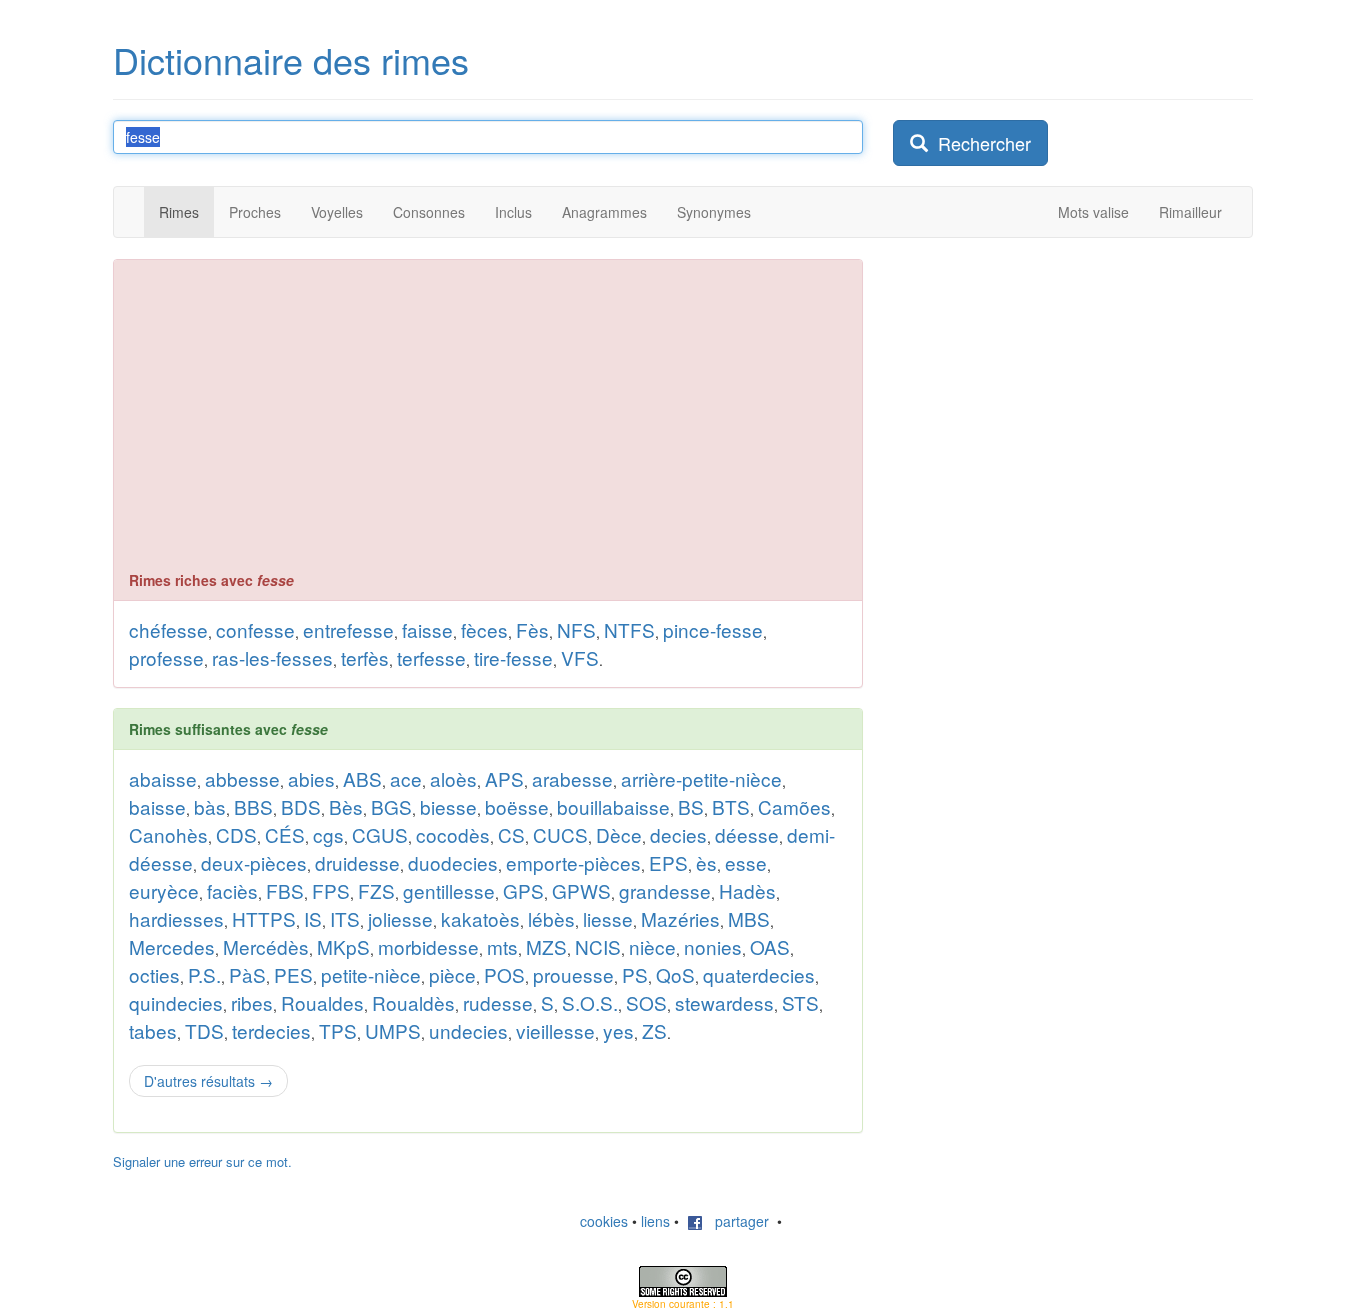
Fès (532, 629)
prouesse (573, 974)
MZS (546, 946)
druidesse (357, 862)
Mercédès (266, 946)
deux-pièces (254, 862)
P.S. (204, 974)
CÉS (285, 834)
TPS (338, 1030)
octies (154, 974)
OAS (770, 946)
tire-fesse (513, 657)
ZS (654, 1030)
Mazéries (680, 918)
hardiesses (176, 918)
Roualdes (322, 1002)
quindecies (176, 1002)
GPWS (581, 890)
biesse (448, 806)
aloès (453, 778)
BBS (253, 806)
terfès (365, 657)
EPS (668, 862)
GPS (523, 890)
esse (746, 862)
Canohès (168, 834)
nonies (713, 946)
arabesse (572, 778)
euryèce (164, 890)
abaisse (163, 778)
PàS (247, 974)
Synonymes (714, 212)
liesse (608, 918)
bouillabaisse (613, 806)
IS (313, 918)
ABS (362, 778)
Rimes (179, 212)
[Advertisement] (488, 420)
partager (736, 1221)
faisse (427, 629)
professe (166, 657)
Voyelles (337, 212)
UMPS (393, 1030)
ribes (252, 1002)
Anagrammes (604, 212)
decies (678, 834)
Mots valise (1093, 212)
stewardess (724, 1002)
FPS (331, 890)
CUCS (560, 834)
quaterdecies (759, 974)
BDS (301, 806)
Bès (346, 806)
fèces (484, 629)
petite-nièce (371, 974)
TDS (204, 1030)
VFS (580, 657)
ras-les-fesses (272, 657)
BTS (731, 806)
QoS (675, 974)
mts (502, 946)
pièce (452, 974)
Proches (255, 212)
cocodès (453, 834)
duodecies (453, 862)
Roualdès (413, 1002)
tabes (153, 1030)
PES (293, 974)
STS (800, 1002)
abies (311, 778)
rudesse (498, 1002)
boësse (517, 806)
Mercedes (172, 946)
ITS (345, 918)
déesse (747, 834)
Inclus (513, 212)
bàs (210, 806)
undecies (468, 1030)
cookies (604, 1221)
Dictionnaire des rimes (291, 59)
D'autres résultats (208, 1081)
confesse (255, 629)
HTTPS (264, 918)
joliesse (400, 918)
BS (691, 806)
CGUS (380, 834)
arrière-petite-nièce (701, 778)
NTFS (629, 629)
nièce (652, 946)
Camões (794, 806)
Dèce (619, 834)
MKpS (343, 946)
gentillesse (449, 890)
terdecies (271, 1030)
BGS (391, 806)
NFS (576, 629)
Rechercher (979, 143)
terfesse (431, 657)
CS (511, 834)
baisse (157, 806)
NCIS (598, 946)
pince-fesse (713, 629)
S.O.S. (590, 1002)
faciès (232, 890)
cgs (328, 834)
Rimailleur (1190, 212)
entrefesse (348, 629)
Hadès (747, 890)
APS (504, 778)
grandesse (665, 890)
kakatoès (480, 918)
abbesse (242, 778)
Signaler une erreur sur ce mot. (202, 1161)
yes (618, 1030)
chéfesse (168, 629)
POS (504, 974)
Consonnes (429, 212)
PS (635, 974)
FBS (285, 890)
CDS (236, 834)
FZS (376, 890)
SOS (646, 1002)
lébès (551, 918)
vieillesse (555, 1030)
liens (655, 1221)
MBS (749, 918)
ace (406, 778)
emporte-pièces (573, 862)
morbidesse (428, 946)
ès (706, 862)
